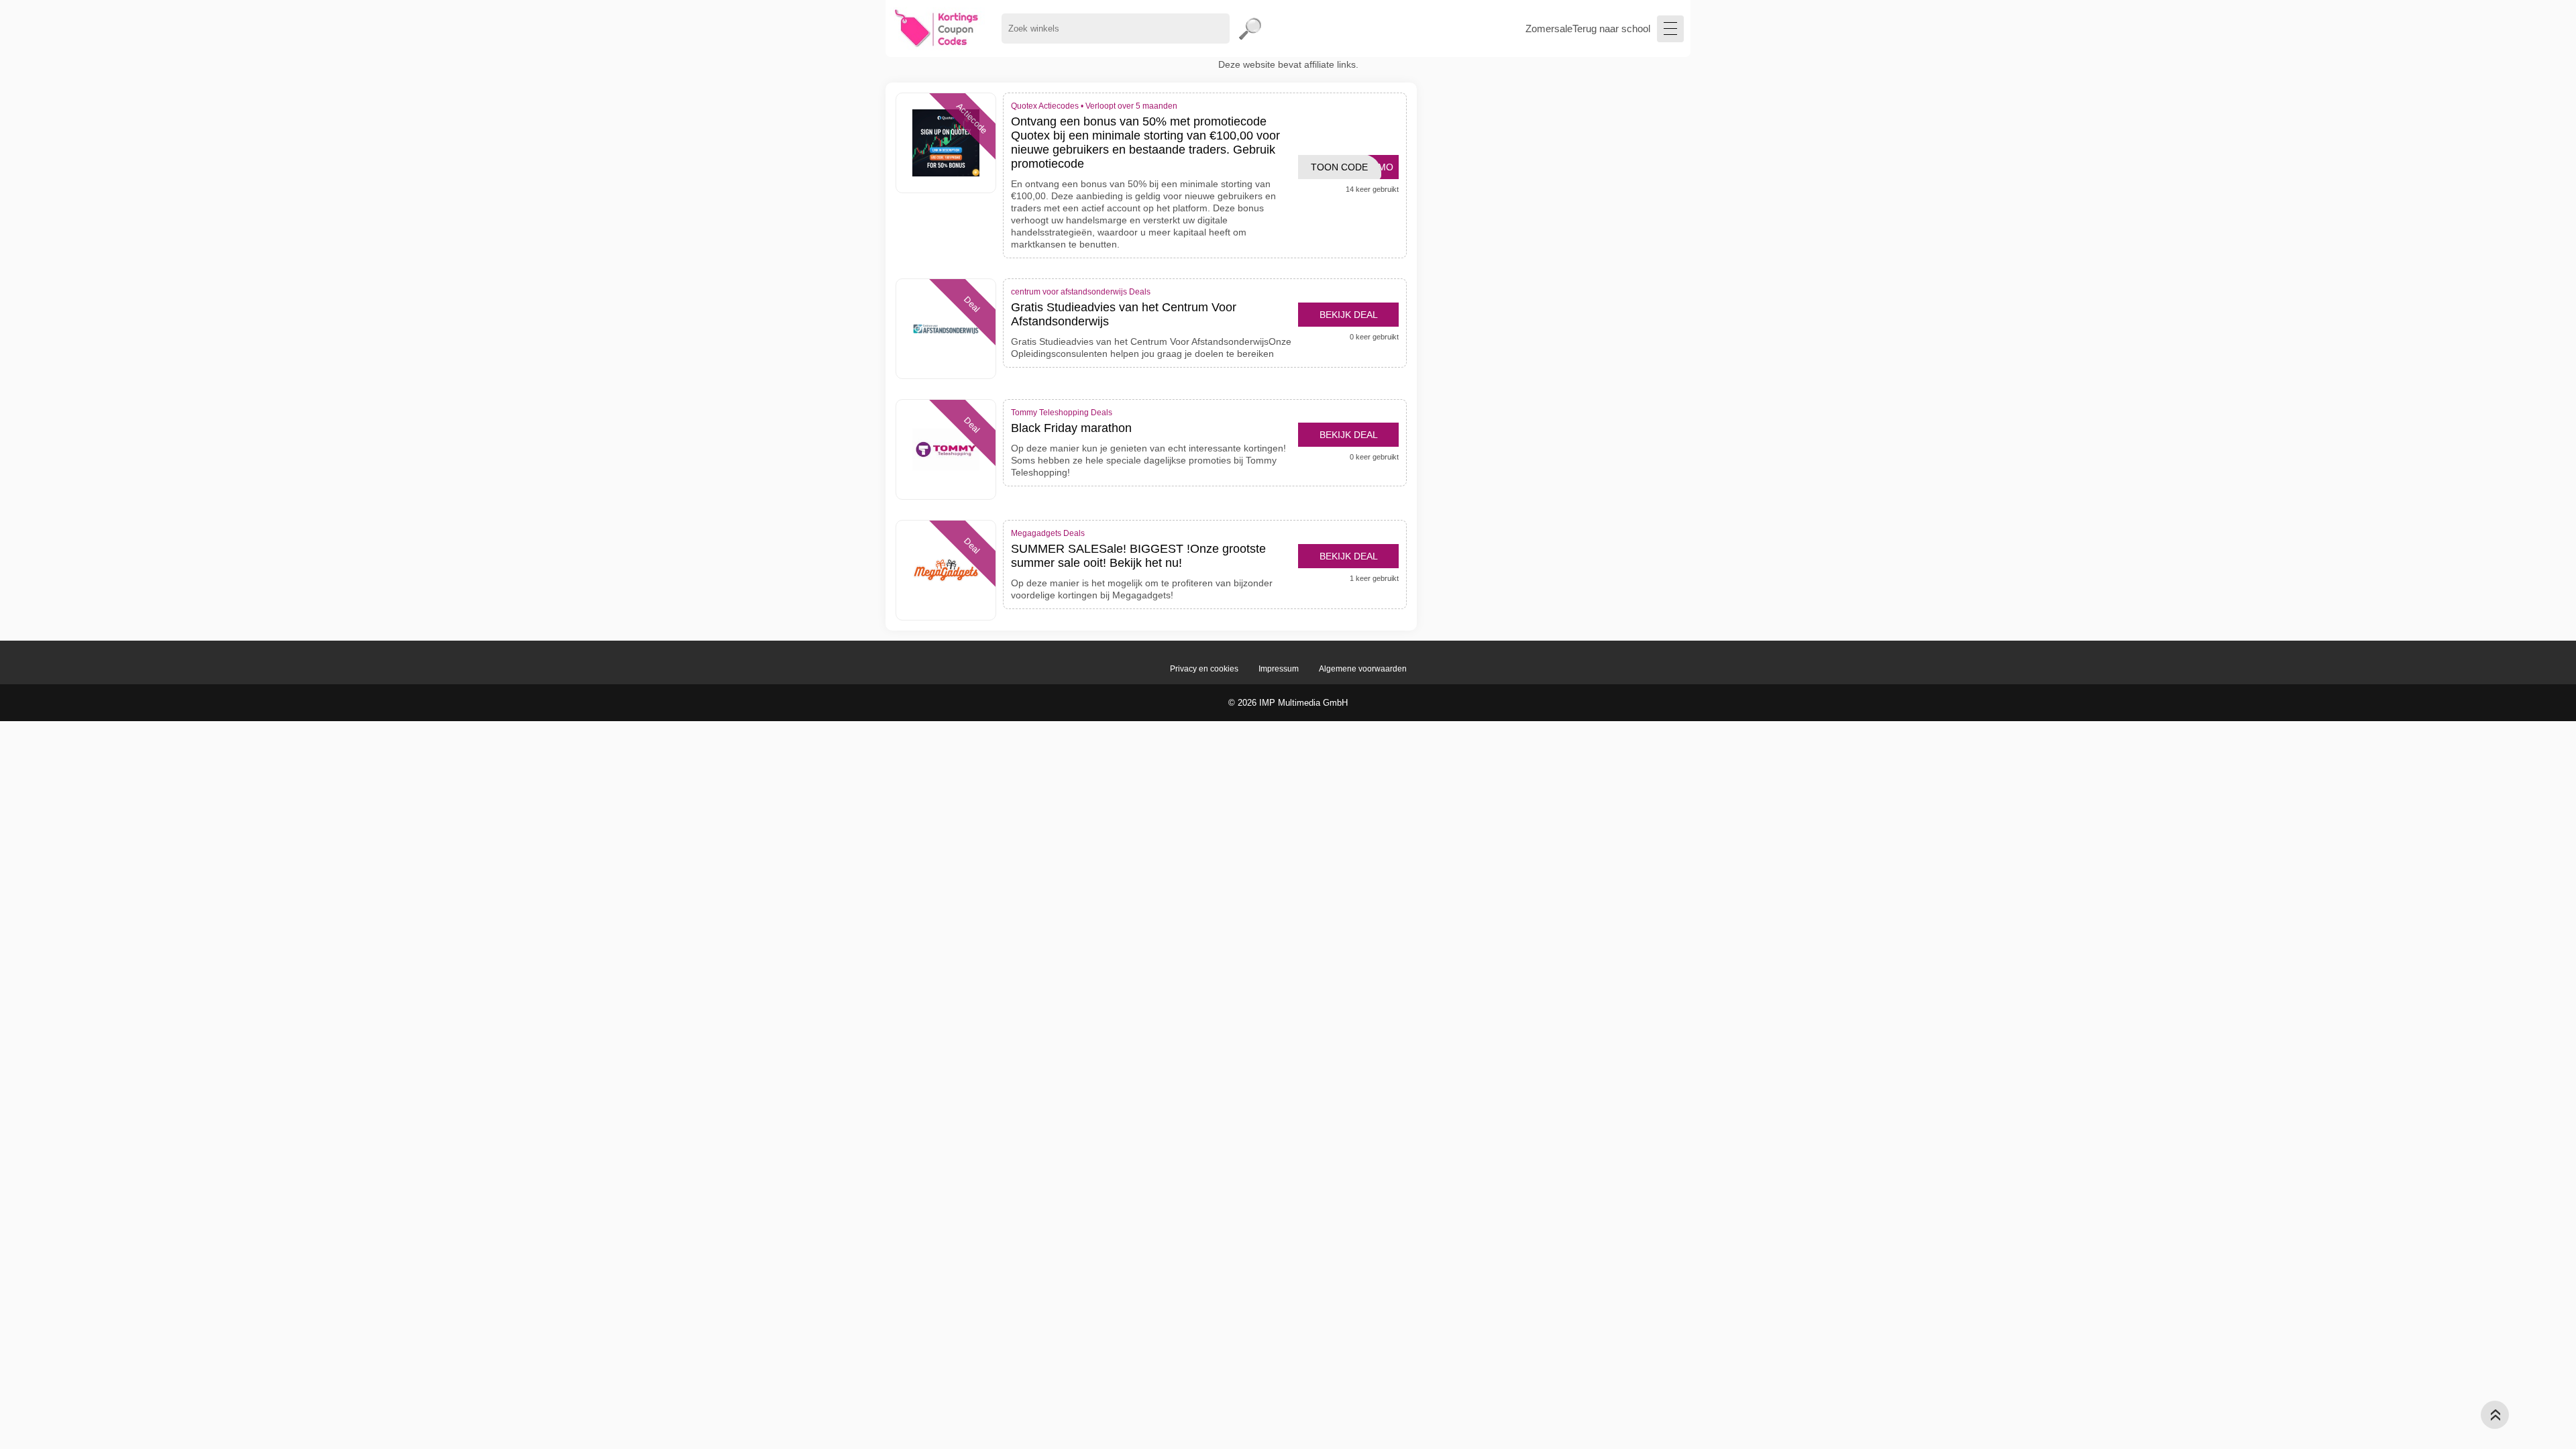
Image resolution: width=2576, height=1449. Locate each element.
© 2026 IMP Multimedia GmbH (1288, 703)
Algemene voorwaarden (1363, 669)
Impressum (1279, 669)
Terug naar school (1611, 29)
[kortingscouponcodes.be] (937, 29)
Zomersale (1549, 29)
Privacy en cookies (1204, 669)
